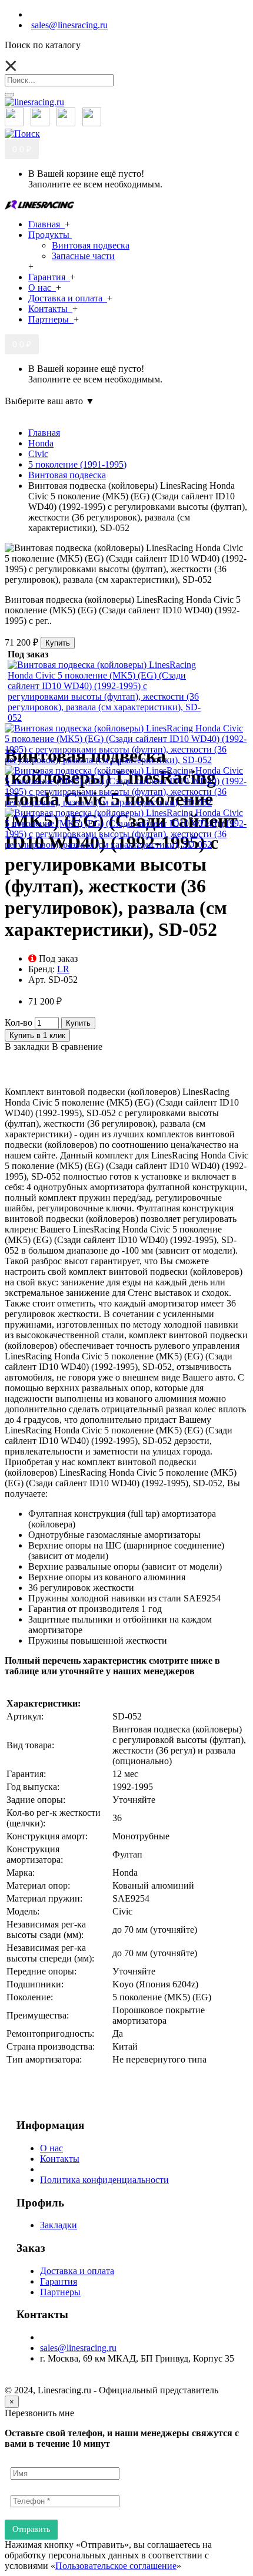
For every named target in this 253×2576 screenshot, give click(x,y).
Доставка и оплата (77, 2271)
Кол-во (19, 1022)
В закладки (27, 1047)
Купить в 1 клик (37, 1035)
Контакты (60, 2159)
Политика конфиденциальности (104, 2180)
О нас (51, 2148)
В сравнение (77, 1047)
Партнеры (60, 2292)
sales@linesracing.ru (78, 2348)
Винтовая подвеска (91, 245)
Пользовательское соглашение (116, 2566)
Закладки (59, 2225)
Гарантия (59, 2281)
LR (63, 969)
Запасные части (83, 256)
